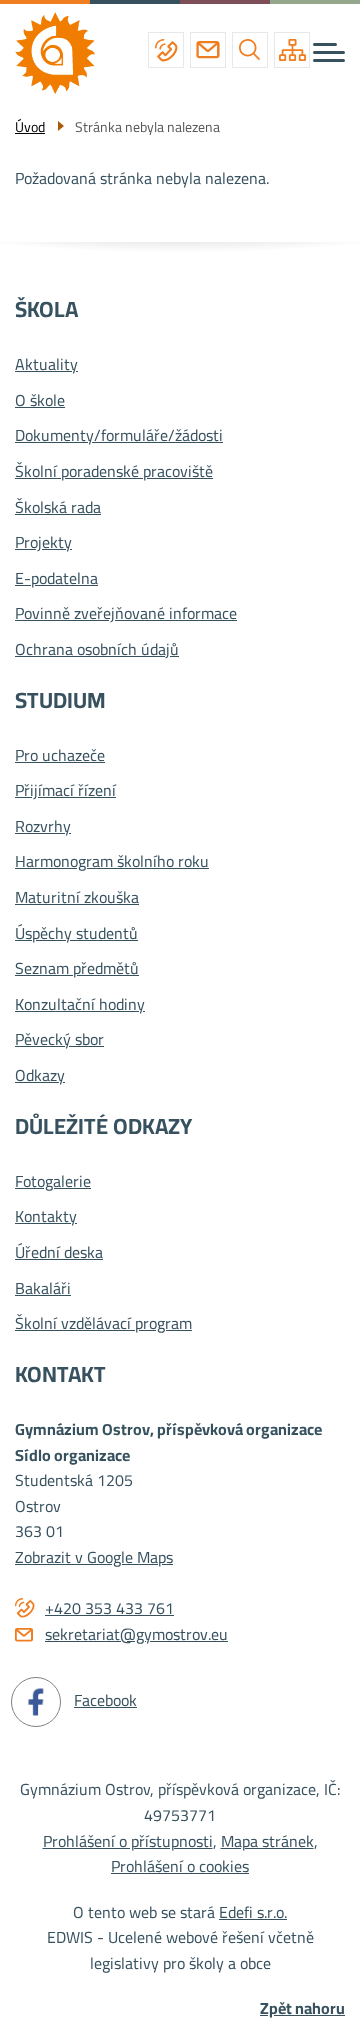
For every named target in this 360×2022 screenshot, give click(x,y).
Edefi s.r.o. (253, 1912)
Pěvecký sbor (59, 1040)
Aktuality (46, 365)
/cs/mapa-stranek (292, 50)
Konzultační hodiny (80, 1005)
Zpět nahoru (302, 2009)
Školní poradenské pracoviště (114, 472)
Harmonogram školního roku (112, 862)
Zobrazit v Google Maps (94, 1557)
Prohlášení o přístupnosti (128, 1841)
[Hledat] (250, 50)
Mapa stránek (267, 1841)
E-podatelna (56, 579)
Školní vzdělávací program (103, 1324)
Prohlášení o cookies (180, 1866)
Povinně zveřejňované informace (126, 614)
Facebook (105, 1700)
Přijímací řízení (65, 791)
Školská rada (58, 508)
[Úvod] (62, 53)
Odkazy (40, 1076)
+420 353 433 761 (166, 50)
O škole (40, 401)
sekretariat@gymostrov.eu (208, 50)
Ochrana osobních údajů (97, 650)
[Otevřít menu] (329, 52)
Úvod (30, 127)
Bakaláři (43, 1289)
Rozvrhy (43, 827)
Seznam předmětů (77, 969)
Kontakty (46, 1217)
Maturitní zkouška (77, 898)
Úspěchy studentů (76, 934)
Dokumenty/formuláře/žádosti (119, 436)
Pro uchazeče (60, 756)
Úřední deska (59, 1253)
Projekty (43, 543)
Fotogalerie (53, 1182)
